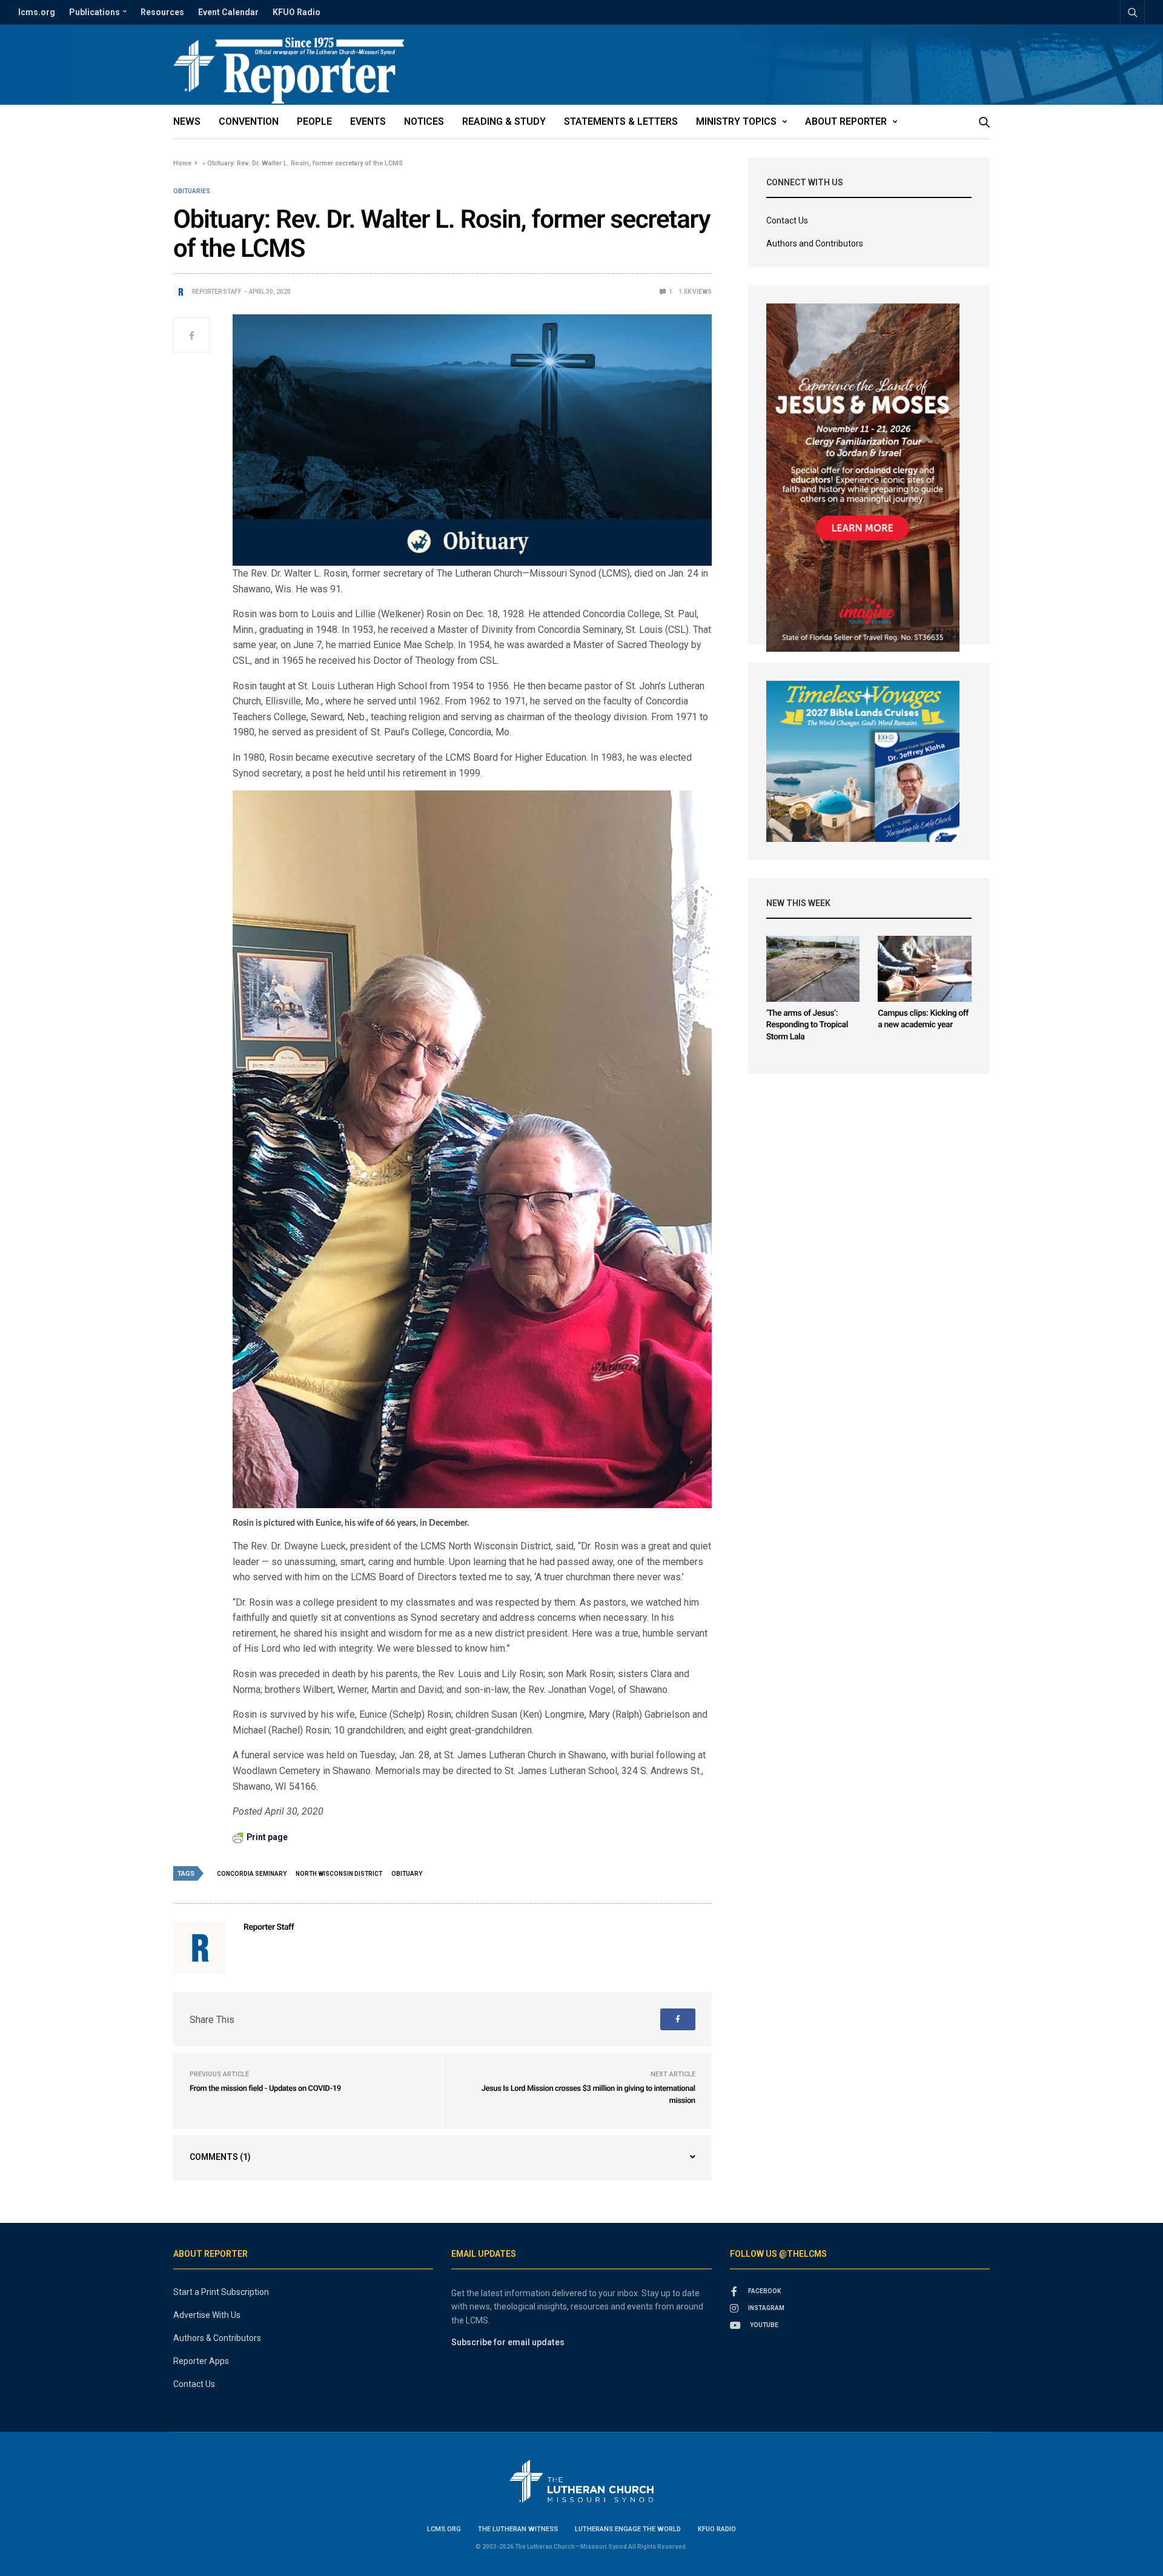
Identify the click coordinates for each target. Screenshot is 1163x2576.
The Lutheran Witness (518, 2529)
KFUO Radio (297, 12)
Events (368, 121)
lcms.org (37, 12)
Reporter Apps (201, 2361)
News (187, 121)
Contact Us (787, 220)
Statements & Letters (621, 121)
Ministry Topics (736, 121)
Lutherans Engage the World (628, 2529)
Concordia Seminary (252, 1874)
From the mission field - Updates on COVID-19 (265, 2089)
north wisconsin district (339, 1874)
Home (182, 163)
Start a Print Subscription (221, 2292)
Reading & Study (504, 121)
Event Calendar (228, 12)
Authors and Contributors (815, 243)
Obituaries (192, 191)
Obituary (407, 1874)
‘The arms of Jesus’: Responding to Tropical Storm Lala (807, 1025)
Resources (162, 12)
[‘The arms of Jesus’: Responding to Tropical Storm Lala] (813, 969)
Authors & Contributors (217, 2338)
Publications (94, 12)
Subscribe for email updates (508, 2342)
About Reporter (846, 121)
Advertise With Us (207, 2315)
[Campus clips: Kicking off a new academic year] (925, 969)
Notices (424, 121)
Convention (249, 121)
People (314, 121)
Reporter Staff (217, 292)
